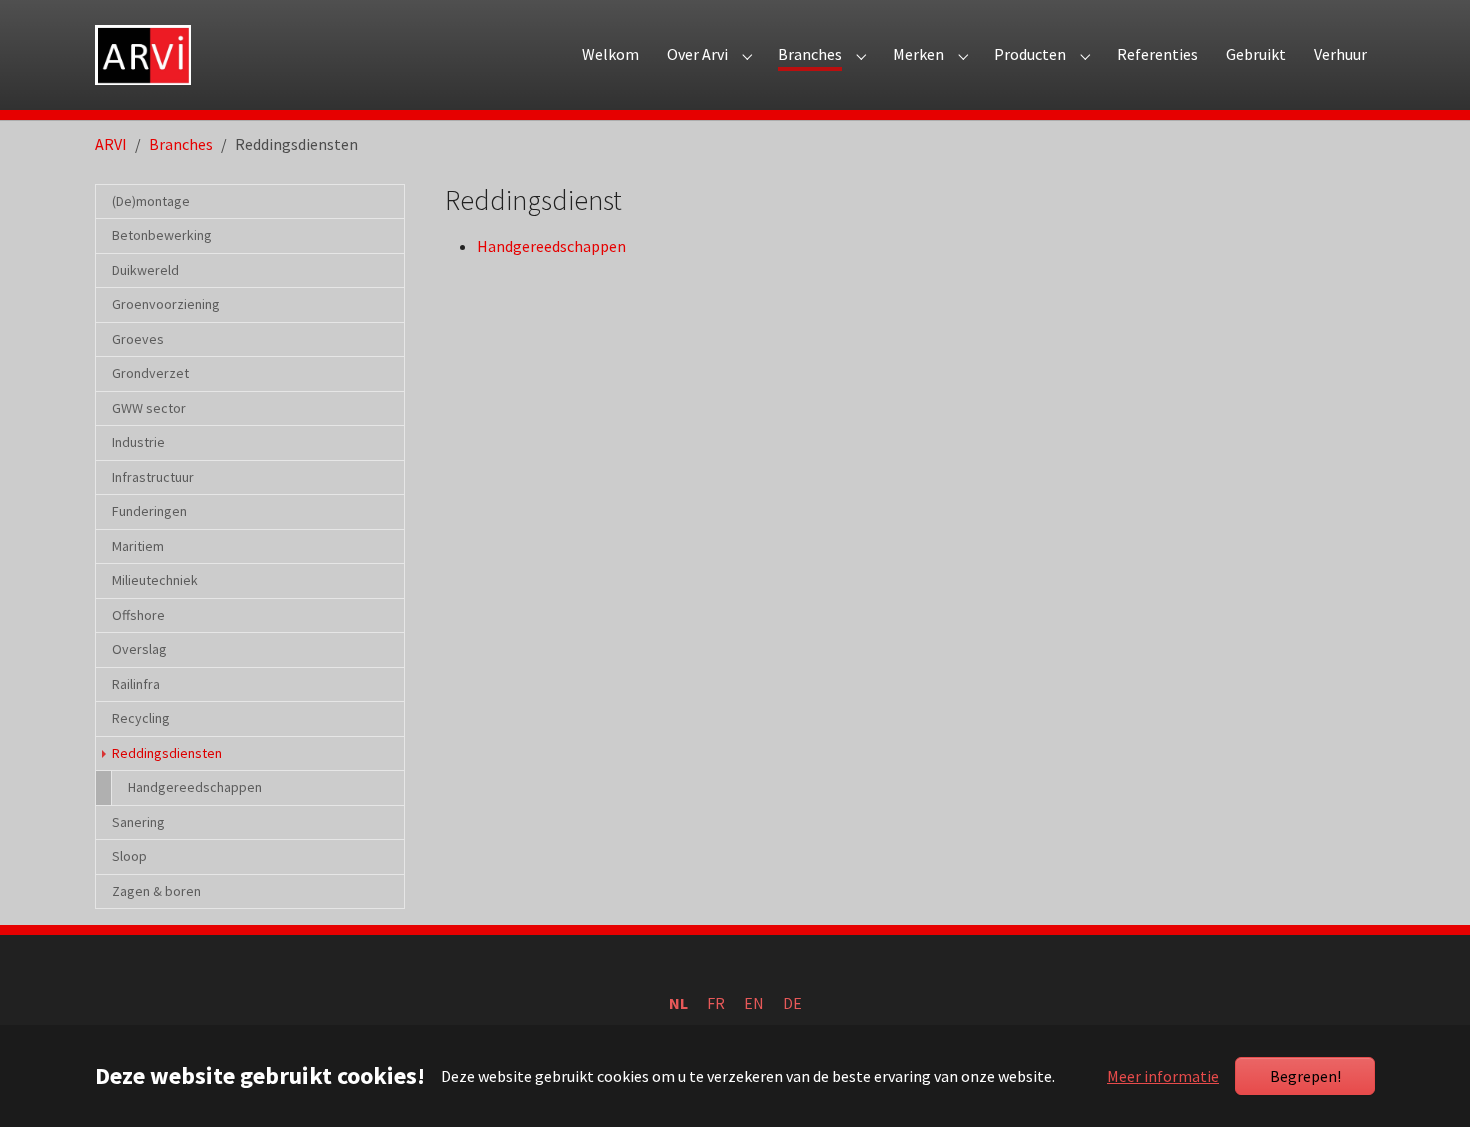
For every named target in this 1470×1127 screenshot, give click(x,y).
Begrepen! (1305, 1076)
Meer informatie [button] (1163, 1076)
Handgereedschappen (551, 246)
